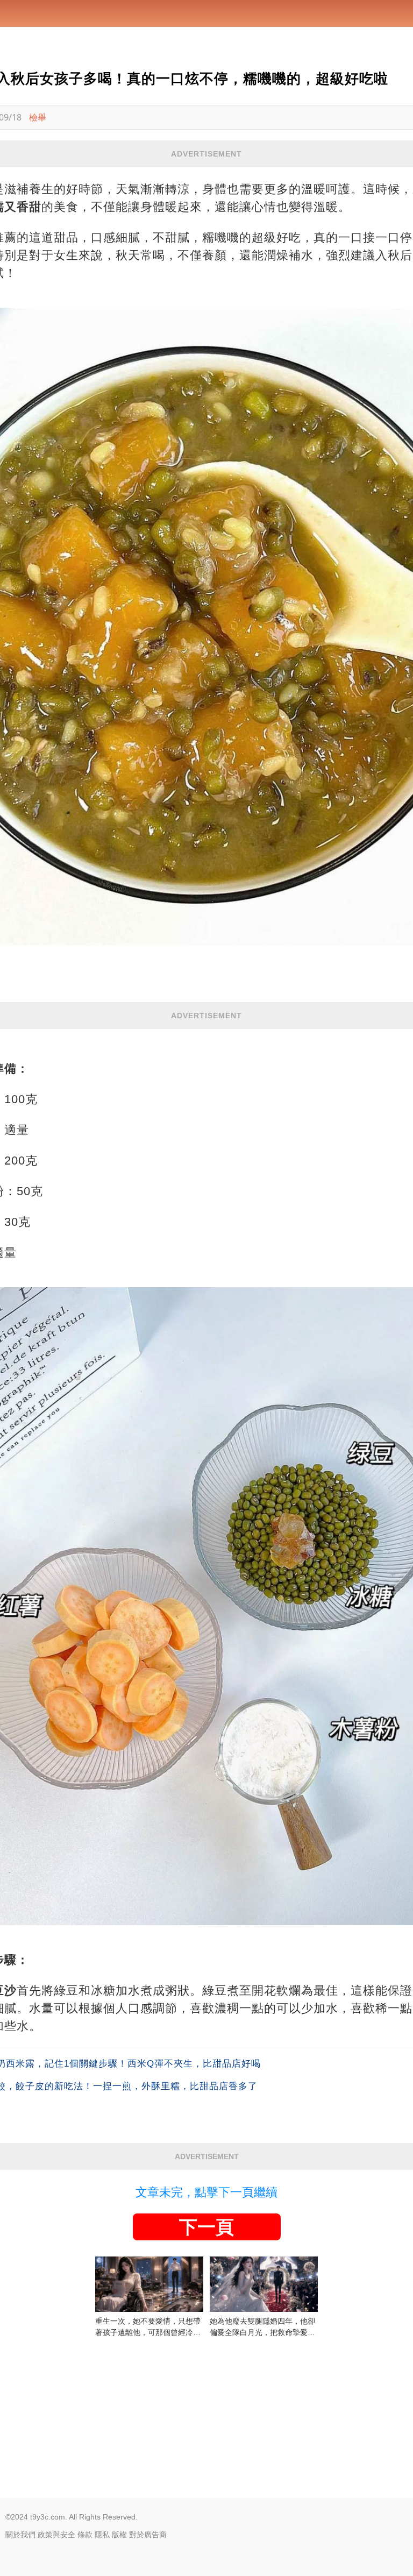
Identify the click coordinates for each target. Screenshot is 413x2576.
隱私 (102, 2535)
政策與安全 (56, 2535)
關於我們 (20, 2535)
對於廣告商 (148, 2535)
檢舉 (38, 117)
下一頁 (206, 2227)
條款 (85, 2535)
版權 (119, 2535)
